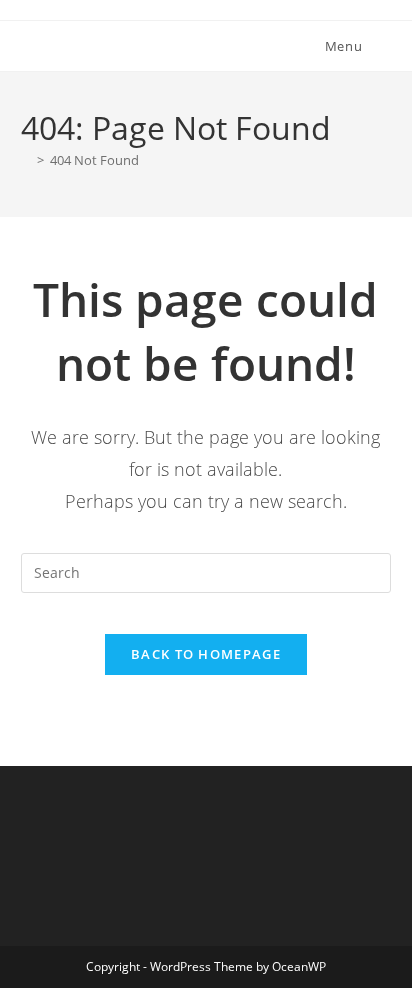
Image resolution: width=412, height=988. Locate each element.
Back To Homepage (206, 654)
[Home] (26, 160)
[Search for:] (379, 46)
